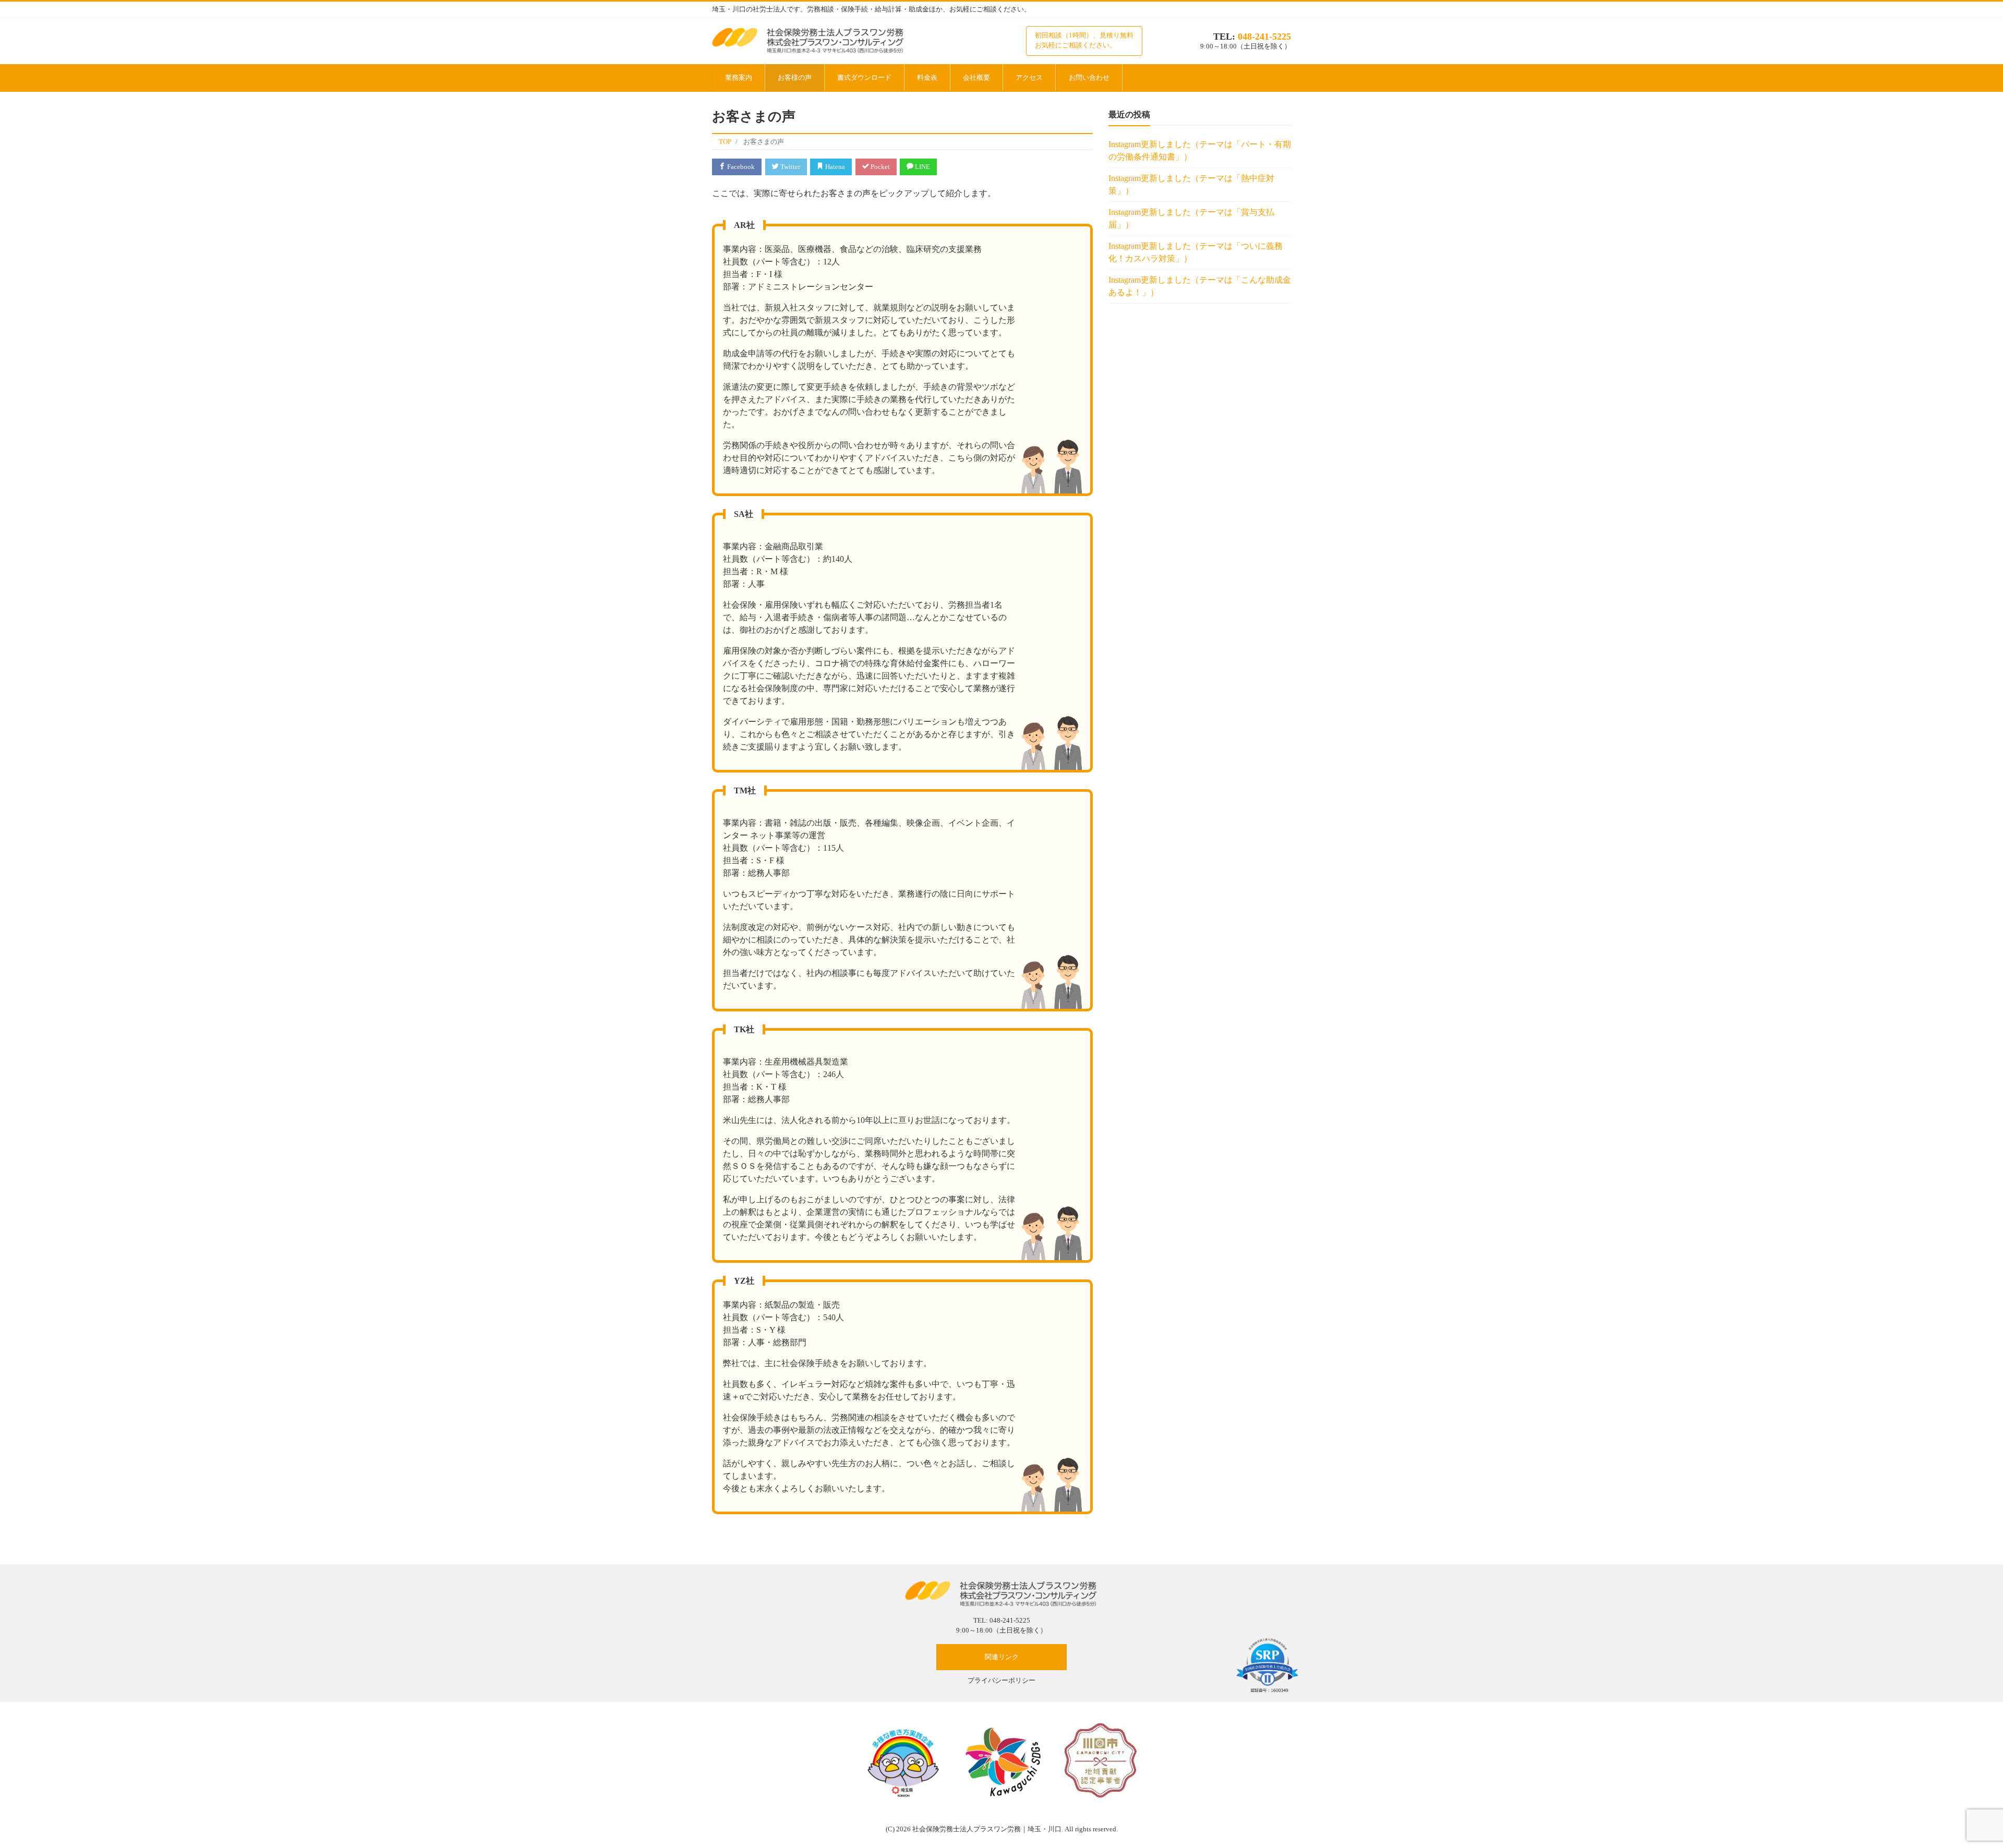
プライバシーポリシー (1001, 1680)
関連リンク (1002, 1657)
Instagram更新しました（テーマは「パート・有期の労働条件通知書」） (1200, 150)
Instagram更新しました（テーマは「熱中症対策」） (1191, 184)
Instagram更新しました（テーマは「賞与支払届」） (1191, 218)
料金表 (927, 77)
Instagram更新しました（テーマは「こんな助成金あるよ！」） (1200, 286)
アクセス (1029, 77)
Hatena (834, 167)
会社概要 (976, 77)
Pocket (879, 167)
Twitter (789, 167)
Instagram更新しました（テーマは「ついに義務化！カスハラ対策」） (1196, 252)
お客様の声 (795, 77)
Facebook (740, 167)
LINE (922, 167)
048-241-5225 (1264, 37)
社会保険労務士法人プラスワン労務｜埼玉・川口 (987, 1829)
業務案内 (739, 77)
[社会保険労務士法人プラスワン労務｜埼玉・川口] (809, 40)
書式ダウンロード (864, 77)
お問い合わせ (1089, 77)
